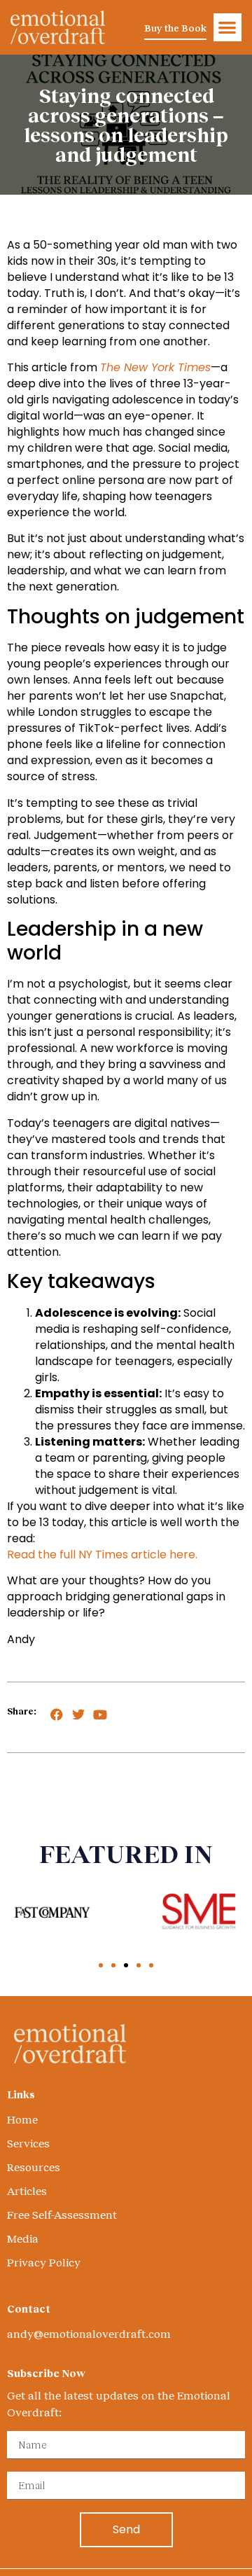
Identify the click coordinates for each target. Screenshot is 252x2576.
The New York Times (155, 367)
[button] (228, 28)
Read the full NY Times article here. (102, 1554)
